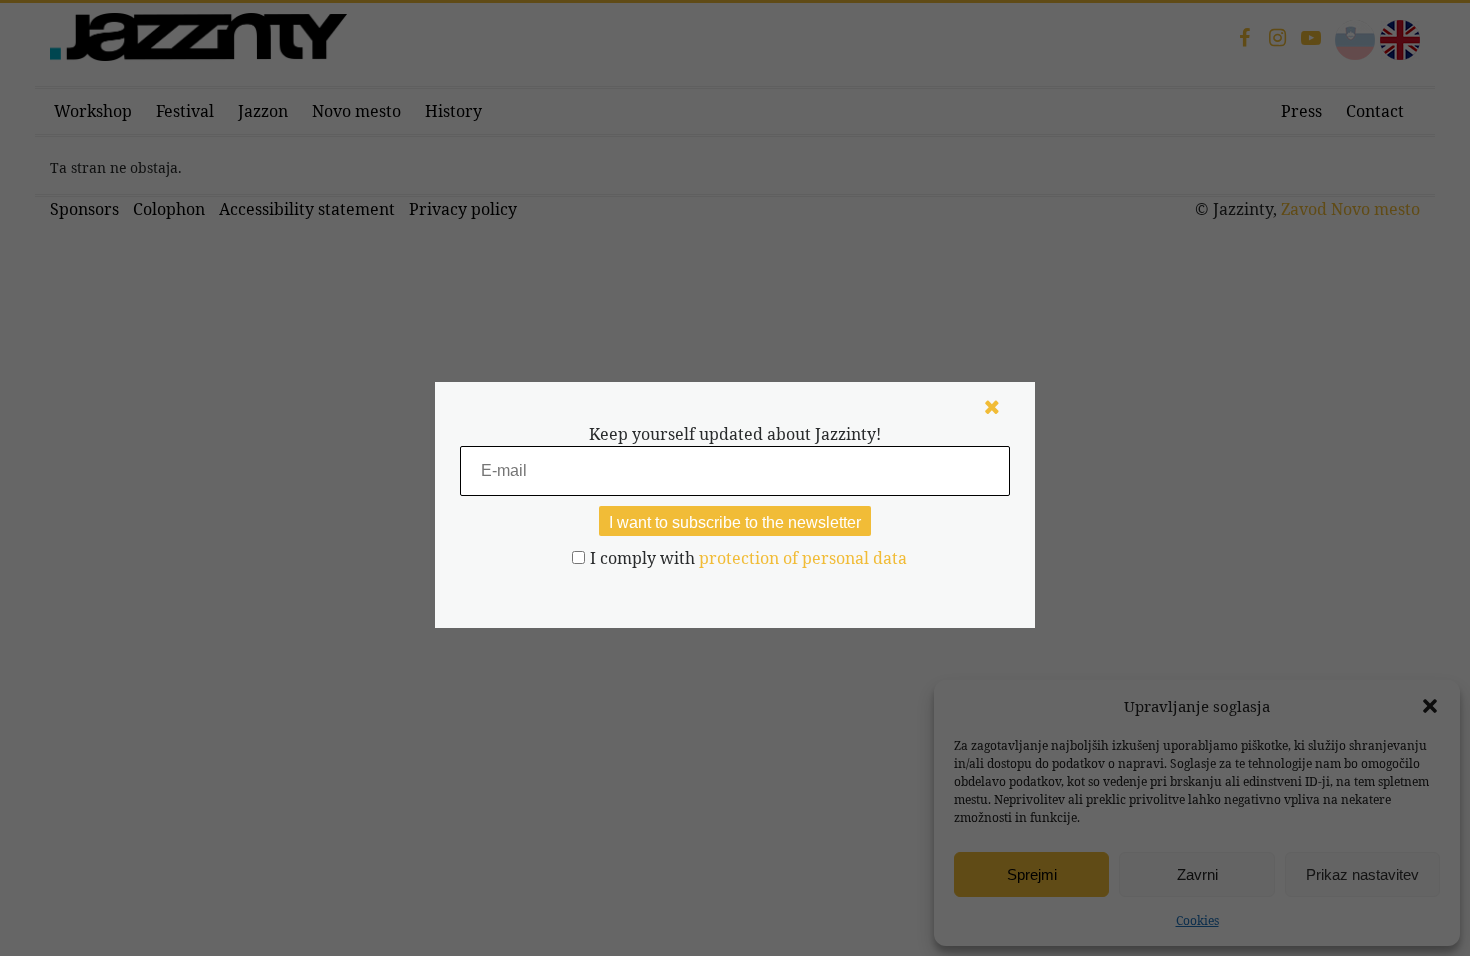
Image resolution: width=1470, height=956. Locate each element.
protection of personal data (803, 558)
